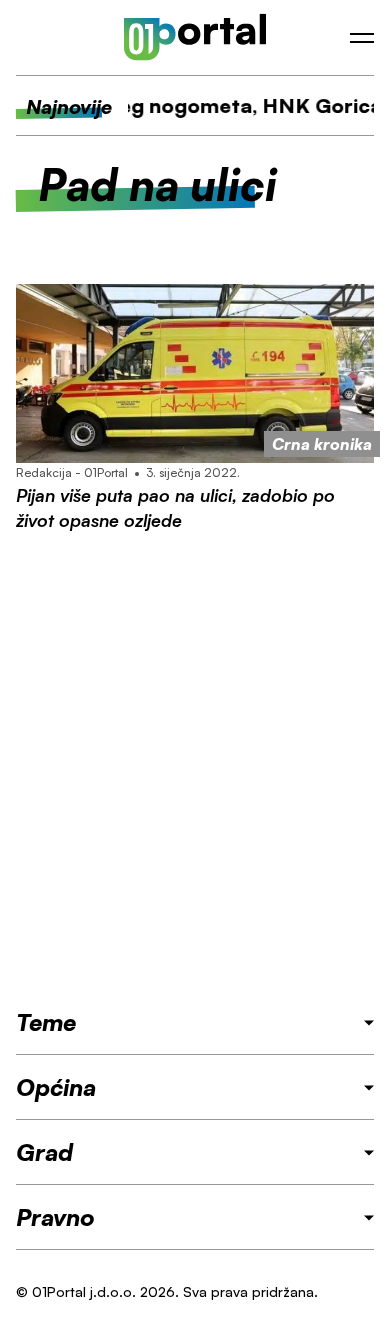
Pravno (55, 1217)
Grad (44, 1152)
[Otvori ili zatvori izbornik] (362, 38)
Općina (56, 1087)
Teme (46, 1022)
